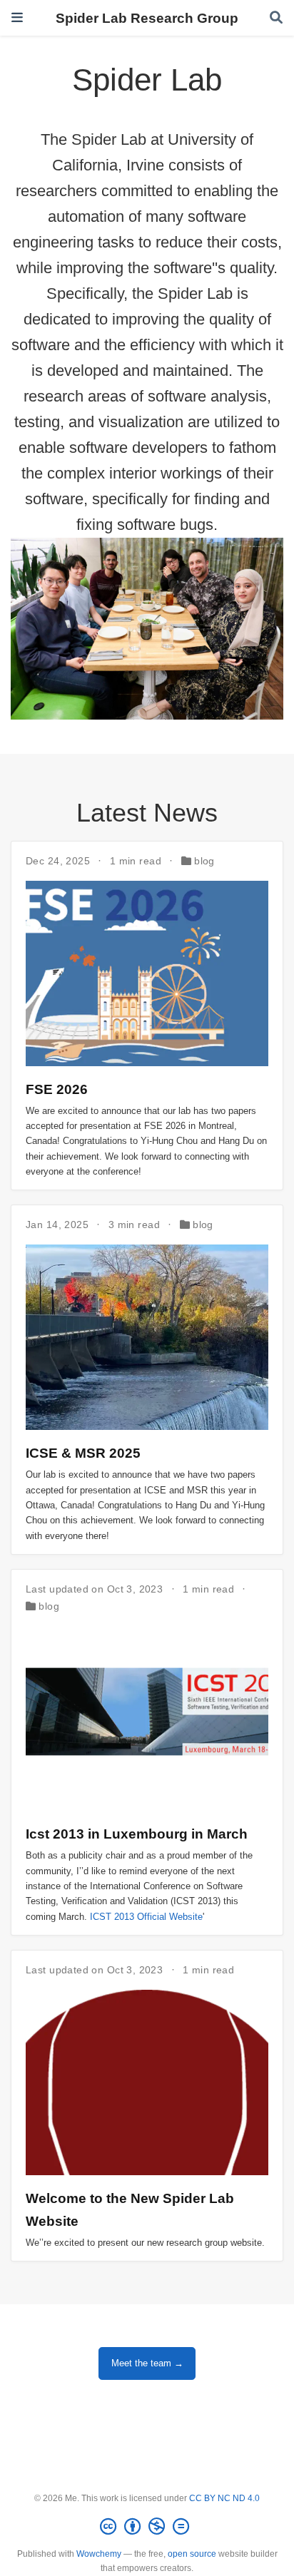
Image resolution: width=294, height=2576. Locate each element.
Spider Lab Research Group (147, 18)
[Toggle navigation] (17, 17)
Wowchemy (99, 2554)
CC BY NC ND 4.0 (224, 2498)
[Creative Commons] (147, 2527)
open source (192, 2554)
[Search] (276, 18)
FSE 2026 (57, 1089)
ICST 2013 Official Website (146, 1917)
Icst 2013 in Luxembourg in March (137, 1834)
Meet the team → (147, 2363)
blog (204, 861)
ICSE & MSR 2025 (83, 1453)
